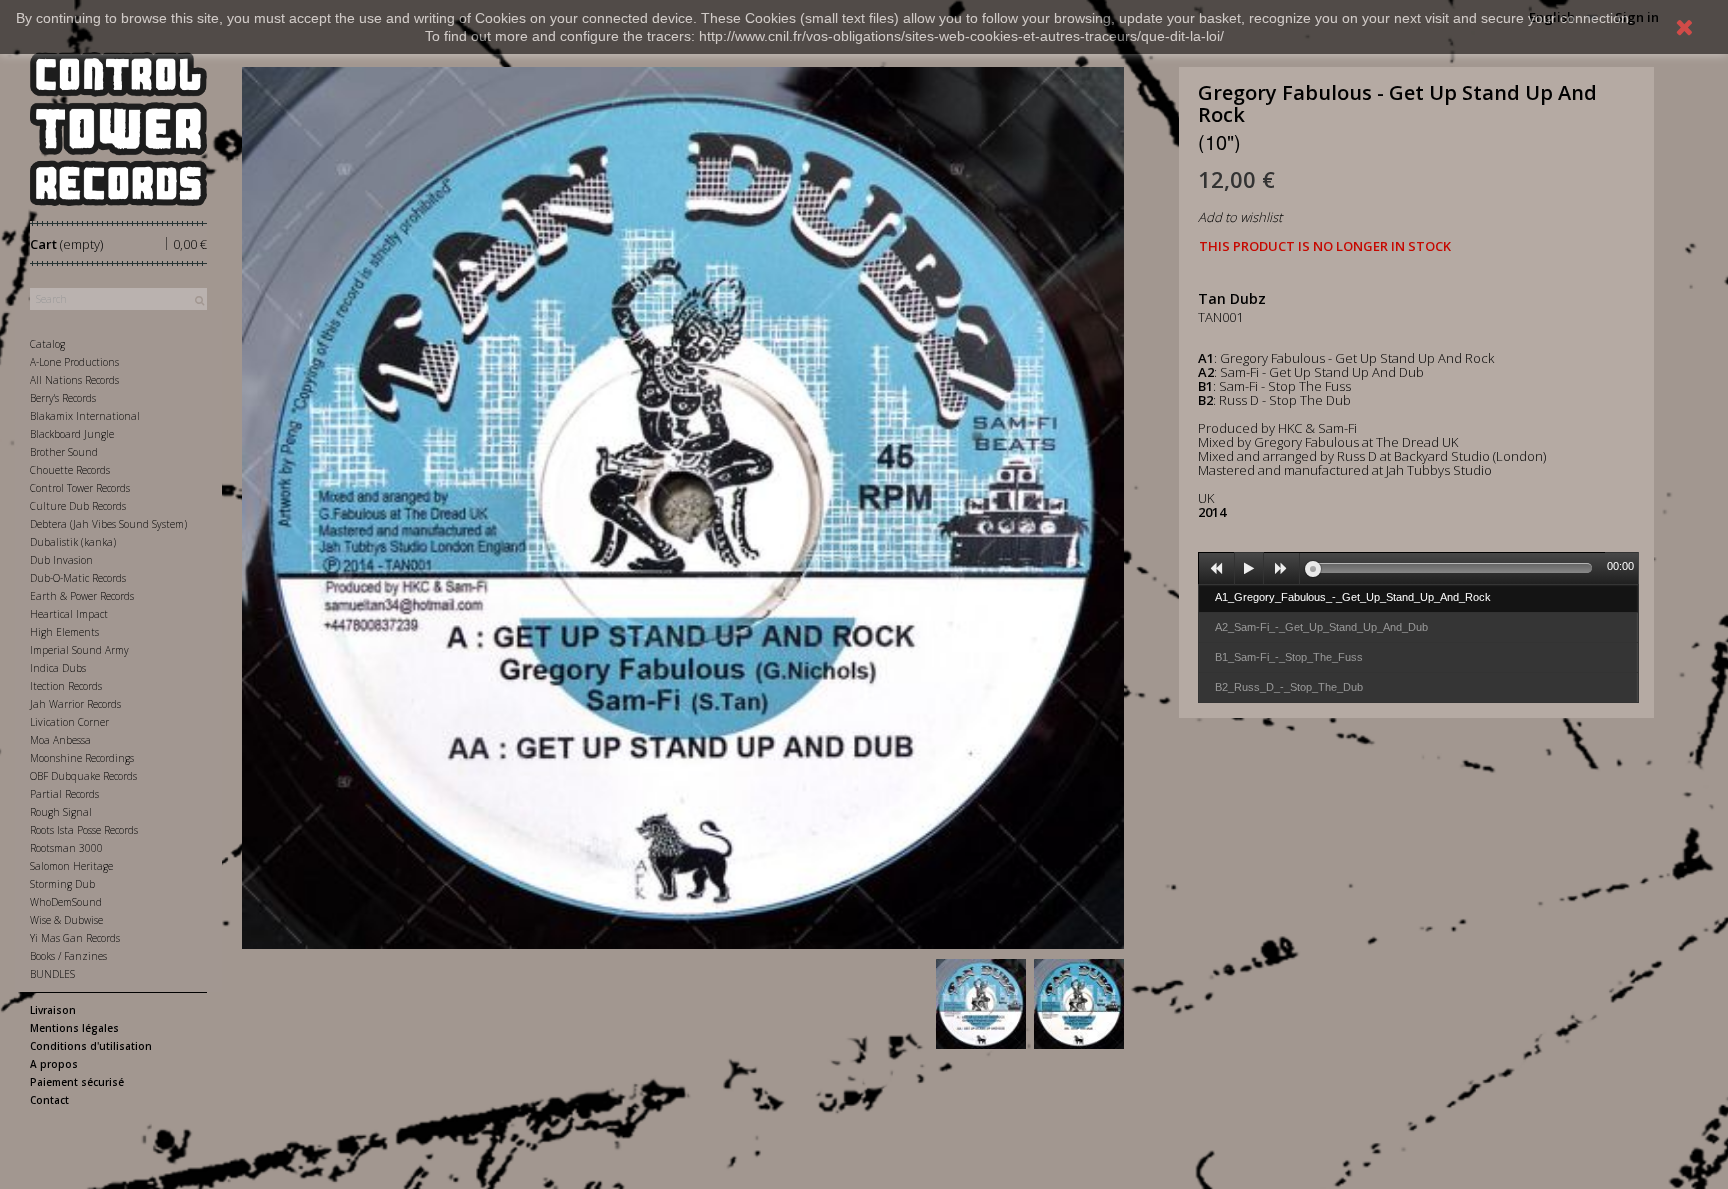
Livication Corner (69, 722)
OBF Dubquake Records (83, 776)
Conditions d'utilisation (91, 1046)
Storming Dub (62, 884)
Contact (49, 1100)
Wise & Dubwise (66, 920)
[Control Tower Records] (118, 129)
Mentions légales (74, 1028)
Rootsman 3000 (66, 848)
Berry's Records (63, 398)
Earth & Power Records (82, 596)
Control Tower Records (80, 488)
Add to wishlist (1240, 217)
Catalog (47, 344)
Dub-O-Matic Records (78, 578)
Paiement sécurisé (77, 1082)
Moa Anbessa (60, 740)
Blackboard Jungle (72, 434)
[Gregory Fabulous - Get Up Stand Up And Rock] (981, 1004)
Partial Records (64, 794)
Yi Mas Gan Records (75, 938)
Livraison (53, 1010)
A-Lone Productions (74, 362)
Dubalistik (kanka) (73, 542)
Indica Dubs (58, 668)
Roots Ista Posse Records (84, 830)
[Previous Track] (1217, 569)
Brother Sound (64, 452)
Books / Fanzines (68, 956)
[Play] (1249, 569)
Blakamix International (85, 416)
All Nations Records (74, 380)
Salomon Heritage (71, 866)
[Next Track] (1282, 569)
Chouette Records (70, 470)
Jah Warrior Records (75, 704)
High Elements (64, 632)
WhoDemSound (66, 902)
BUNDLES (52, 974)
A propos (54, 1064)
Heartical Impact (69, 614)
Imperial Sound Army (79, 650)
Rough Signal (61, 812)
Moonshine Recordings (82, 758)
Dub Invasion (61, 560)
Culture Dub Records (78, 506)
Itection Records (66, 686)
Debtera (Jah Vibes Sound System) (108, 524)
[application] (1419, 568)
